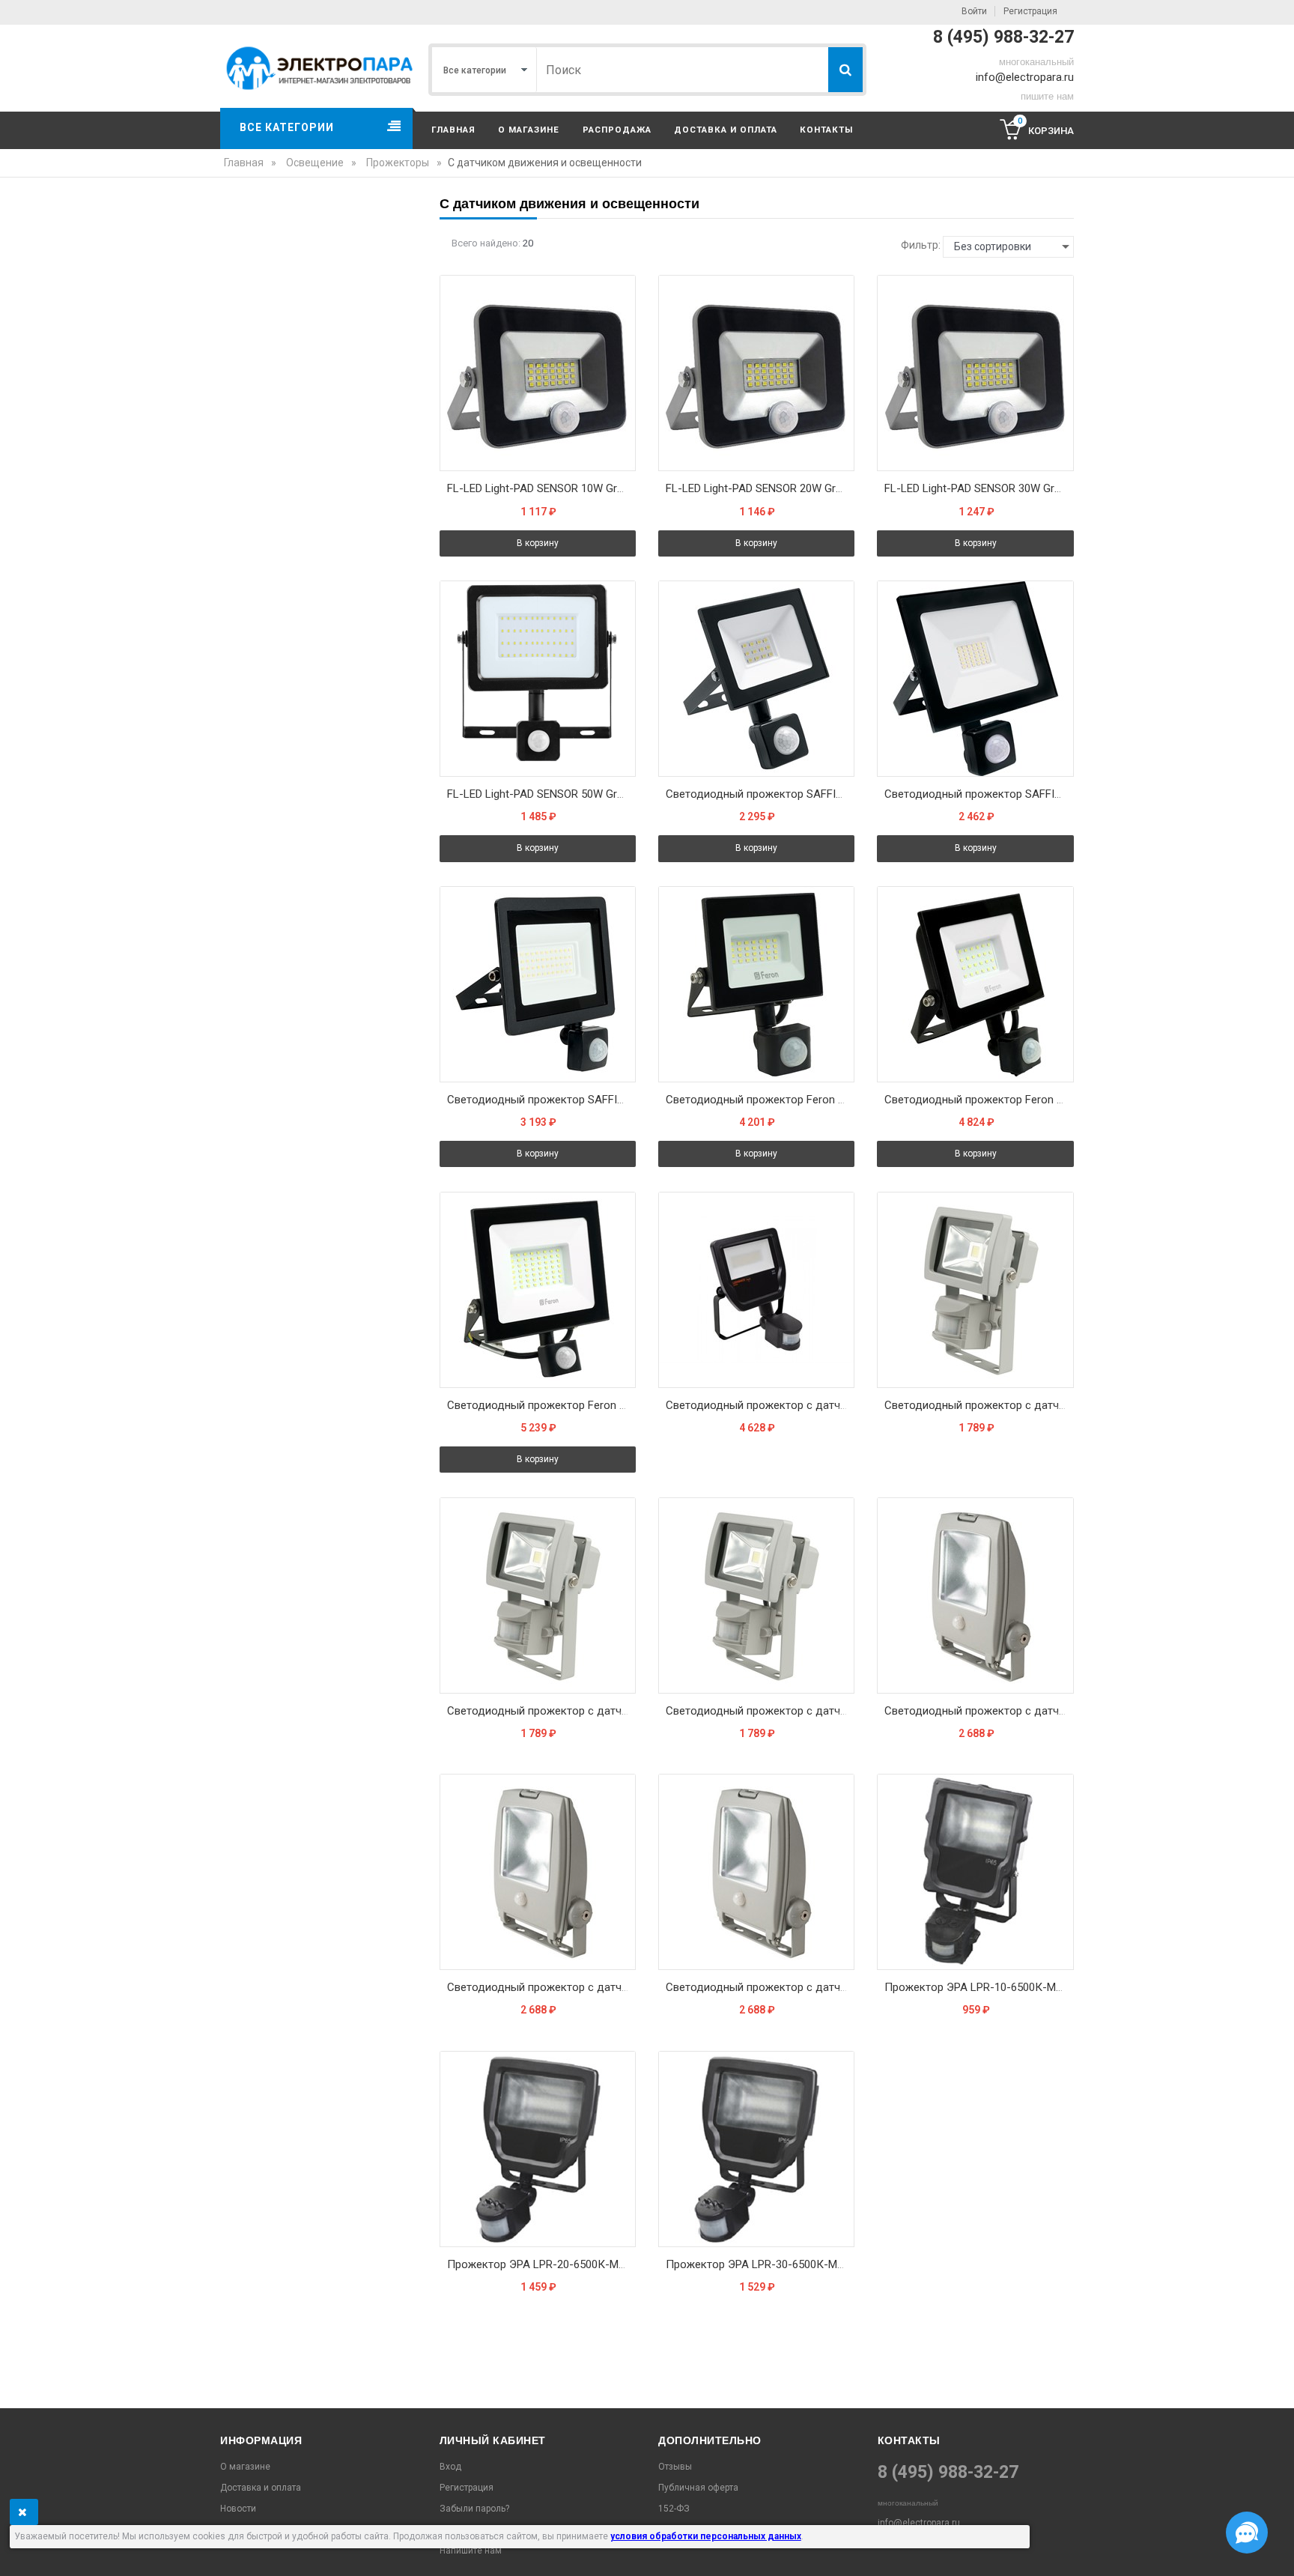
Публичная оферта (698, 2488)
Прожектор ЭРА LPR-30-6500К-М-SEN (760, 2264)
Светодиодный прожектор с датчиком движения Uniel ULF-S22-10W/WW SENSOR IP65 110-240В (541, 1987)
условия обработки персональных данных (706, 2536)
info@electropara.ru (1025, 77)
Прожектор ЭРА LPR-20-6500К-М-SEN (541, 2264)
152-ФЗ (674, 2509)
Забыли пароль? (474, 2509)
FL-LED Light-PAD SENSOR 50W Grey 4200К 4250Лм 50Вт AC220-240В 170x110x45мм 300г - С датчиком (541, 794)
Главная (453, 130)
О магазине (529, 130)
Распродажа (617, 130)
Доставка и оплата (726, 130)
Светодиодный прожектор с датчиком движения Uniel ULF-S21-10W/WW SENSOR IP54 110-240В (541, 1711)
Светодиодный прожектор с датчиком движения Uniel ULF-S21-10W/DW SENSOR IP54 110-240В (760, 1711)
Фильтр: (921, 245)
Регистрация (1030, 11)
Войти (974, 11)
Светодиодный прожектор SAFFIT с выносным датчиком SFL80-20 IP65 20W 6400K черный (760, 794)
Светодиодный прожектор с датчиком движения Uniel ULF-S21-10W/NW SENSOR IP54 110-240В (979, 1405)
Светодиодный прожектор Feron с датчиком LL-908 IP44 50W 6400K (541, 1405)
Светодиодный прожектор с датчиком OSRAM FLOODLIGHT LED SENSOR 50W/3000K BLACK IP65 (760, 1405)
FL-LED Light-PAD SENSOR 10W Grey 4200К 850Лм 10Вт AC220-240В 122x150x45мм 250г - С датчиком (541, 488)
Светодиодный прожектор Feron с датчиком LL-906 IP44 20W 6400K (760, 1100)
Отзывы (675, 2467)
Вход (450, 2467)
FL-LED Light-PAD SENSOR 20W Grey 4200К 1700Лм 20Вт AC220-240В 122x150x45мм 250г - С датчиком (760, 488)
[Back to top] (16, 2549)
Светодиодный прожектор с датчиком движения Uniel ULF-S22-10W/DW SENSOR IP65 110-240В (979, 1711)
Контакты (826, 130)
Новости (238, 2509)
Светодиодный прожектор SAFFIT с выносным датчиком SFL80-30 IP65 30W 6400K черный (979, 794)
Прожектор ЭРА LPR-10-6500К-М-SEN (979, 1987)
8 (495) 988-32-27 (1003, 37)
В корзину (538, 543)
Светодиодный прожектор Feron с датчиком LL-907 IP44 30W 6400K (979, 1100)
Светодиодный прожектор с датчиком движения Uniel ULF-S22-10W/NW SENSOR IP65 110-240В (760, 1987)
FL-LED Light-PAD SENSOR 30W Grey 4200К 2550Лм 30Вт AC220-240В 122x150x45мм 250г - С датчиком (979, 488)
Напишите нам (471, 2551)
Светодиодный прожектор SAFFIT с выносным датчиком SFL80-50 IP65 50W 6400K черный (541, 1100)
